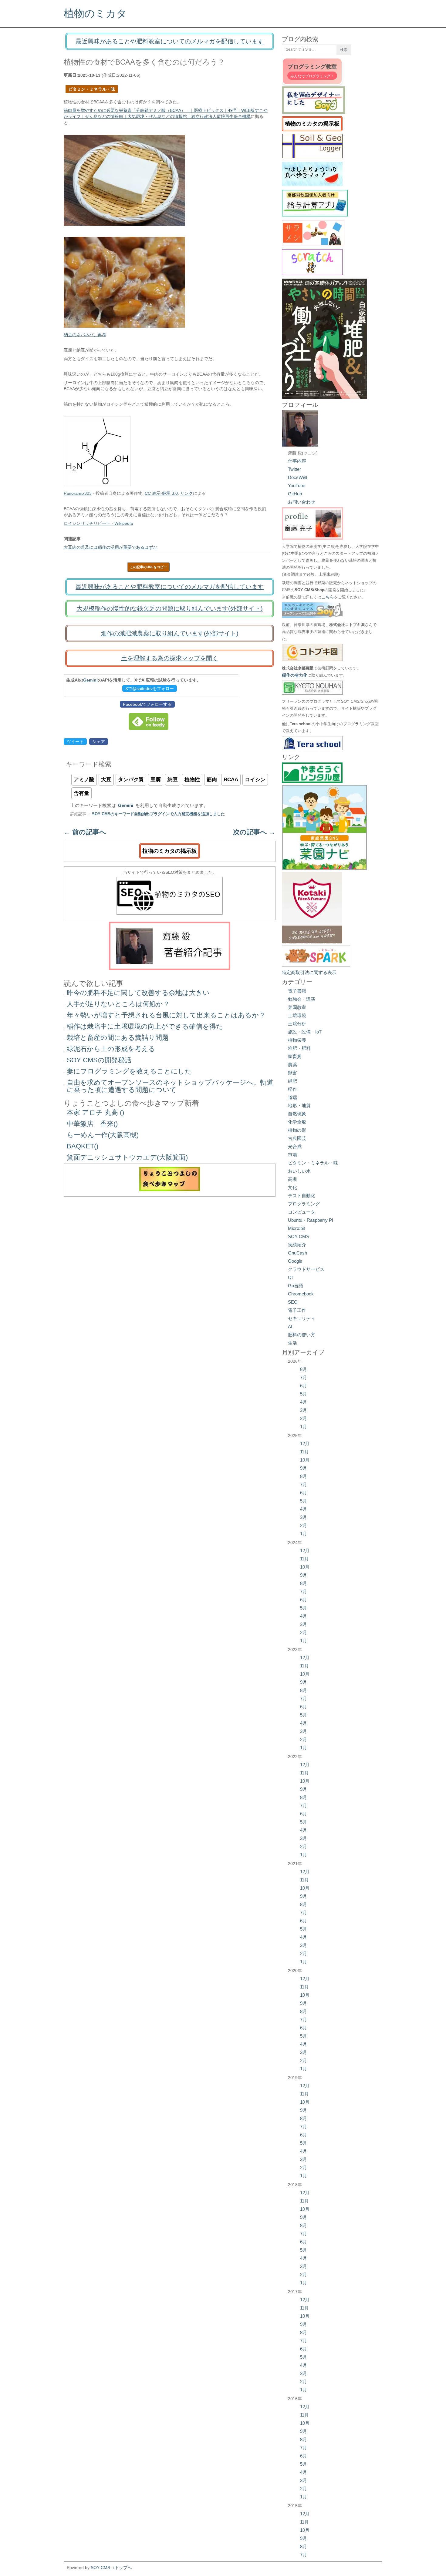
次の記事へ (254, 832)
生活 (292, 1343)
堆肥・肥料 (299, 1048)
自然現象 (297, 1114)
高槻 (292, 1179)
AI (290, 1327)
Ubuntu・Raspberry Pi (310, 1220)
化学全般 (297, 1122)
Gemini (90, 680)
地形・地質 (299, 1105)
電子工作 (297, 1310)
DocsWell (297, 477)
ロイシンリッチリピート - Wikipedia (98, 523)
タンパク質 (131, 780)
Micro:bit (296, 1228)
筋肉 (212, 780)
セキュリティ (302, 1318)
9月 (304, 1468)
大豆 (106, 780)
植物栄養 (297, 1040)
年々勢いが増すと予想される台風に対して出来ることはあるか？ (166, 1015)
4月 (304, 1402)
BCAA (231, 780)
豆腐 (156, 780)
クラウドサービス (306, 1269)
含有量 (81, 793)
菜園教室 (297, 1007)
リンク (187, 493)
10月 (305, 1460)
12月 (305, 1444)
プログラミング (304, 1204)
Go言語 (296, 1286)
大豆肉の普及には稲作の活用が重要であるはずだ (110, 547)
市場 (292, 1155)
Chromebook (301, 1294)
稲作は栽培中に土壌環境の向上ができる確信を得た (145, 1026)
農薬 (292, 1065)
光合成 (295, 1146)
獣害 (292, 1073)
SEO (293, 1302)
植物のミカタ (95, 13)
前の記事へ (85, 832)
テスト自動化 (302, 1196)
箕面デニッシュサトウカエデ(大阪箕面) (127, 1157)
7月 (304, 1377)
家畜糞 (295, 1056)
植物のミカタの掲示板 (170, 851)
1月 (304, 1427)
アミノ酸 (84, 780)
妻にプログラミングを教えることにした (129, 1071)
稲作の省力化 (295, 675)
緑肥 (292, 1081)
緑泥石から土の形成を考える (111, 1049)
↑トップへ (122, 2568)
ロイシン (255, 780)
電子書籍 (297, 991)
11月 (304, 1452)
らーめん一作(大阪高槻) (103, 1135)
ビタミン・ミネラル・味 (92, 89)
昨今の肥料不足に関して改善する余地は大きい (138, 993)
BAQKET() (83, 1146)
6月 (304, 1386)
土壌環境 (297, 1015)
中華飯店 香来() (92, 1124)
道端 (292, 1097)
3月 (304, 1410)
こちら (328, 597)
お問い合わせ (302, 502)
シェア (99, 742)
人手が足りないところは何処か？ (118, 1004)
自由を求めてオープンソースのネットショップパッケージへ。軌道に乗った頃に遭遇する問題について (170, 1086)
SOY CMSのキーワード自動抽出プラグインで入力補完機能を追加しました (158, 814)
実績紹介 (297, 1245)
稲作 (292, 1089)
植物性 (192, 780)
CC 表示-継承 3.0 (161, 493)
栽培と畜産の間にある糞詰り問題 (118, 1038)
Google (295, 1261)
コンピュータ (302, 1212)
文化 (292, 1187)
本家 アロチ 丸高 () (95, 1112)
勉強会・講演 (302, 999)
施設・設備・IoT (305, 1032)
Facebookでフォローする (147, 704)
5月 (304, 1394)
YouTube (297, 486)
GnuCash (297, 1253)
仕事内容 (297, 461)
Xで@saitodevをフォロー (150, 688)
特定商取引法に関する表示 (309, 972)
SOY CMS (299, 1236)
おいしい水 (299, 1171)
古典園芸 (297, 1138)
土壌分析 (297, 1024)
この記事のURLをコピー (148, 567)
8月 (304, 1369)
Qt (290, 1277)
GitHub (295, 494)
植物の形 (297, 1130)
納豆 (173, 780)
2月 (304, 1418)
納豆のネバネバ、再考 (85, 335)
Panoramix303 (78, 493)
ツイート (75, 742)
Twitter (294, 469)
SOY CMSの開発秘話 (99, 1060)
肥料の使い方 (302, 1335)
